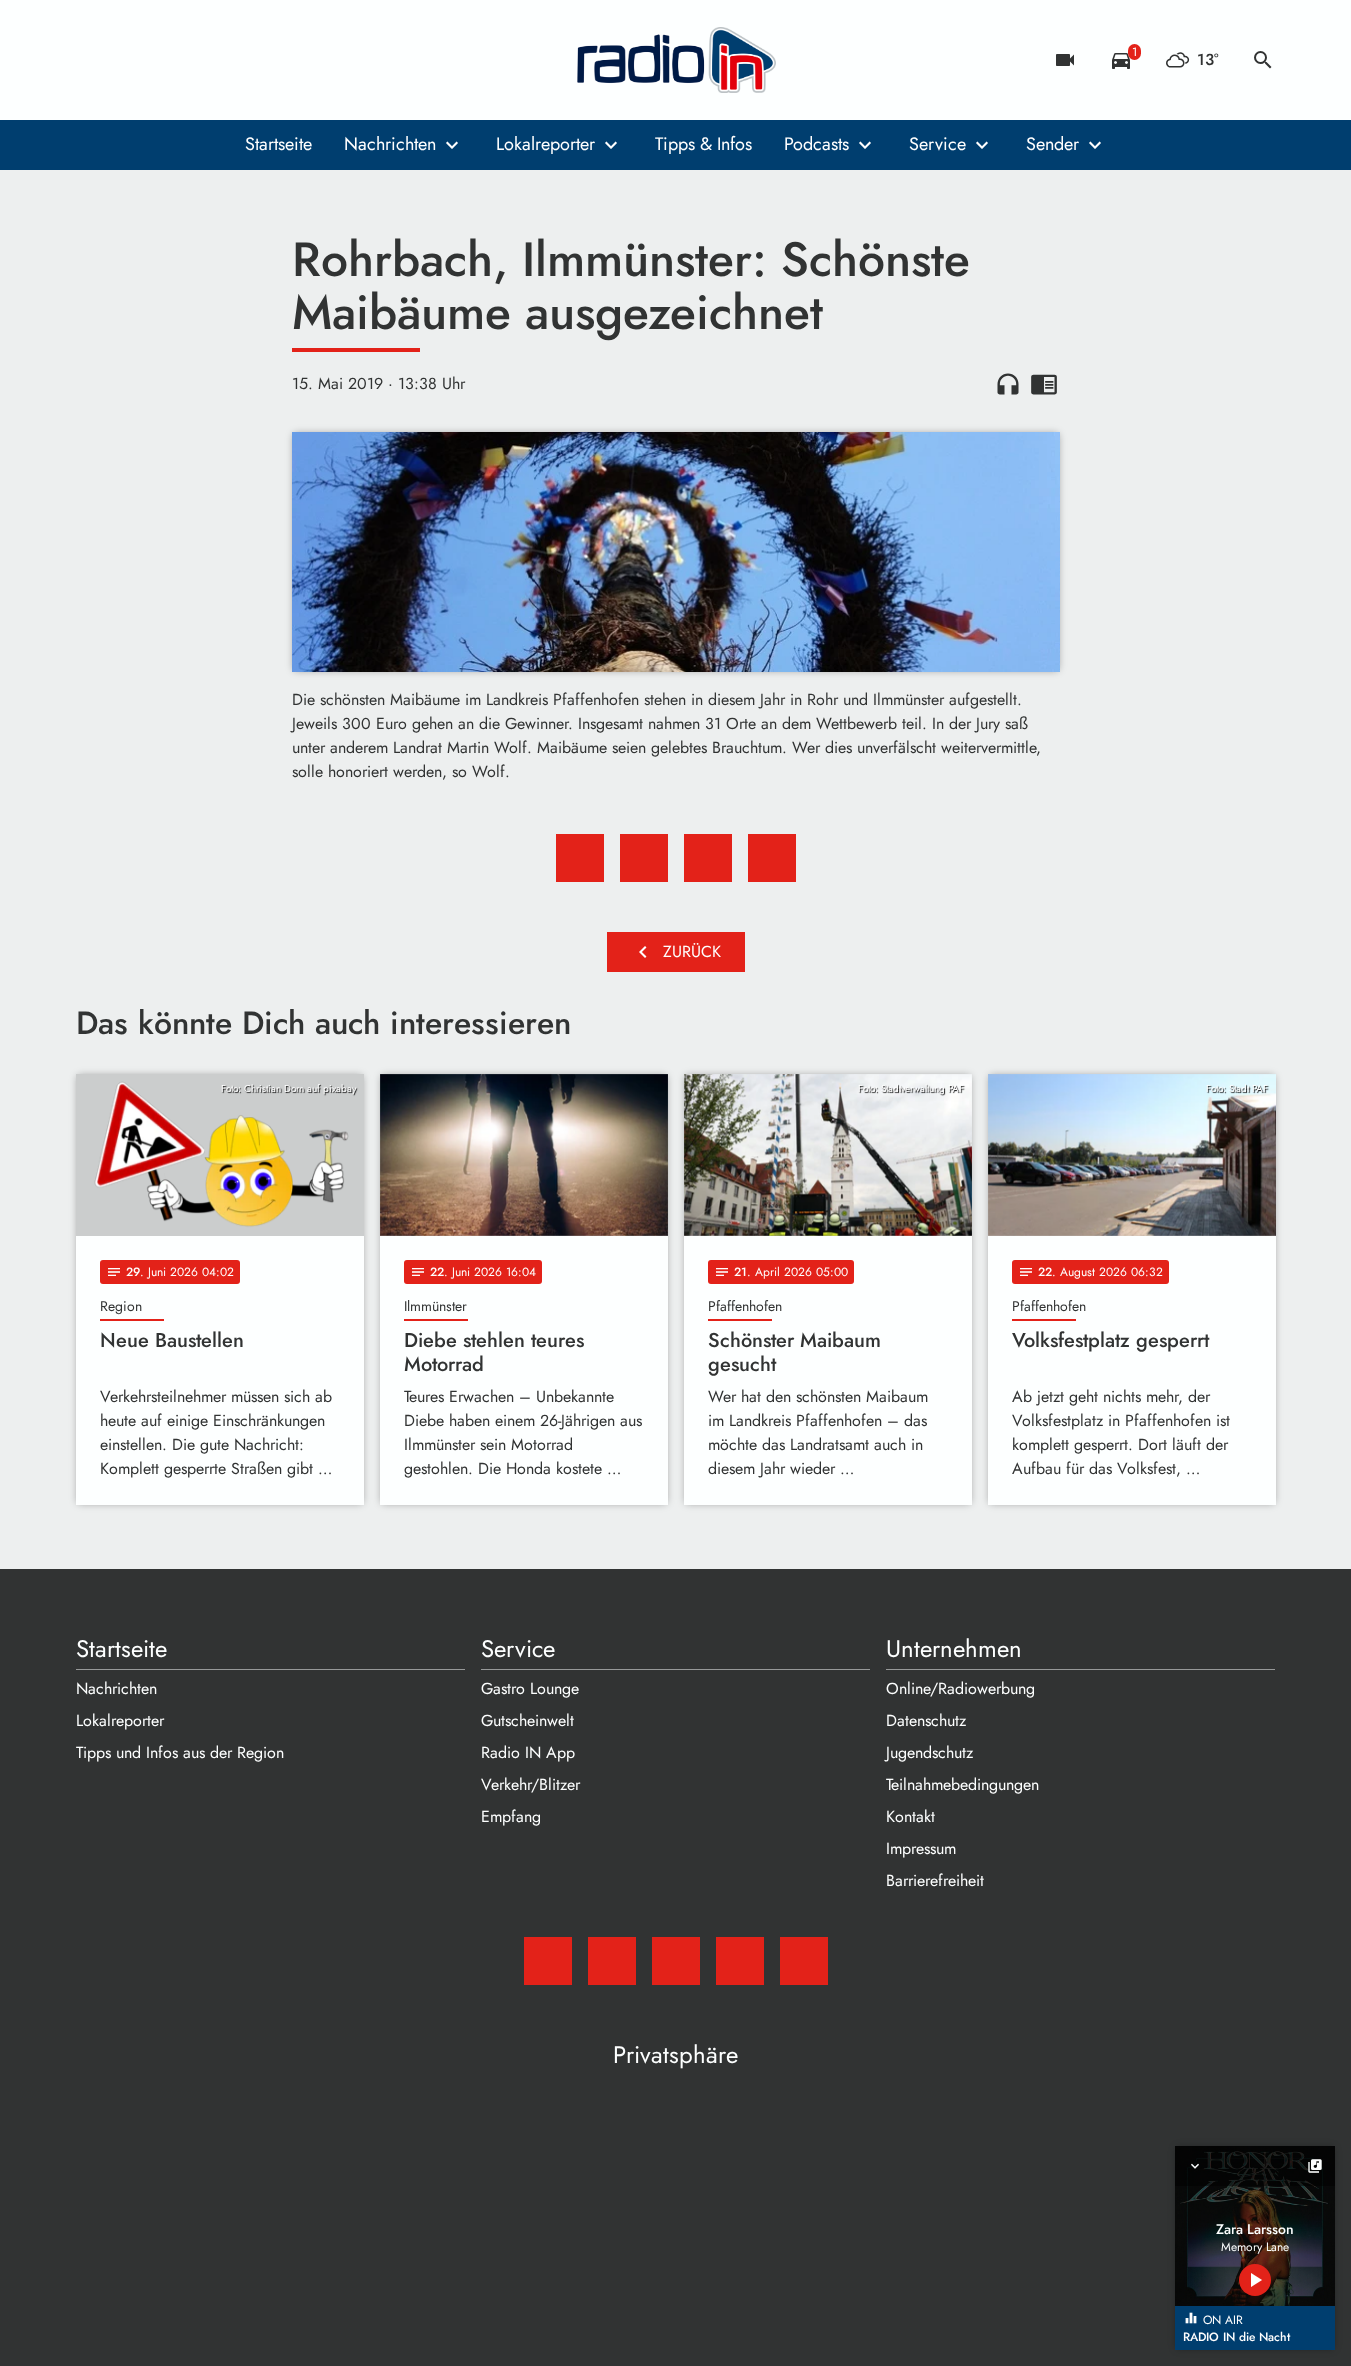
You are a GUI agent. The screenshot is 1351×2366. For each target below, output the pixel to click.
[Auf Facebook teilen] (580, 858)
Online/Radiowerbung (960, 1688)
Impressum (921, 1848)
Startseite (278, 144)
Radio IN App (528, 1752)
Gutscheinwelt (527, 1720)
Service (937, 144)
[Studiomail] (96, 60)
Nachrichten (390, 144)
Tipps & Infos (703, 144)
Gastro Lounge (530, 1688)
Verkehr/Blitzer (530, 1784)
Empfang (511, 1816)
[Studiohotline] (256, 60)
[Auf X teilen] (644, 858)
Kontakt (910, 1816)
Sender (1052, 144)
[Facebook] (136, 60)
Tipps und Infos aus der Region (180, 1752)
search (1263, 60)
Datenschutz (926, 1720)
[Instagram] (176, 60)
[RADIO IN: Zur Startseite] (676, 60)
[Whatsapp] (216, 60)
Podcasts (816, 144)
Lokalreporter (545, 144)
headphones (1008, 384)
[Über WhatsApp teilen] (708, 858)
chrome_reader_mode (1044, 384)
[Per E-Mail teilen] (772, 858)
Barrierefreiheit (935, 1880)
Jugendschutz (929, 1752)
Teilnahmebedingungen (962, 1784)
